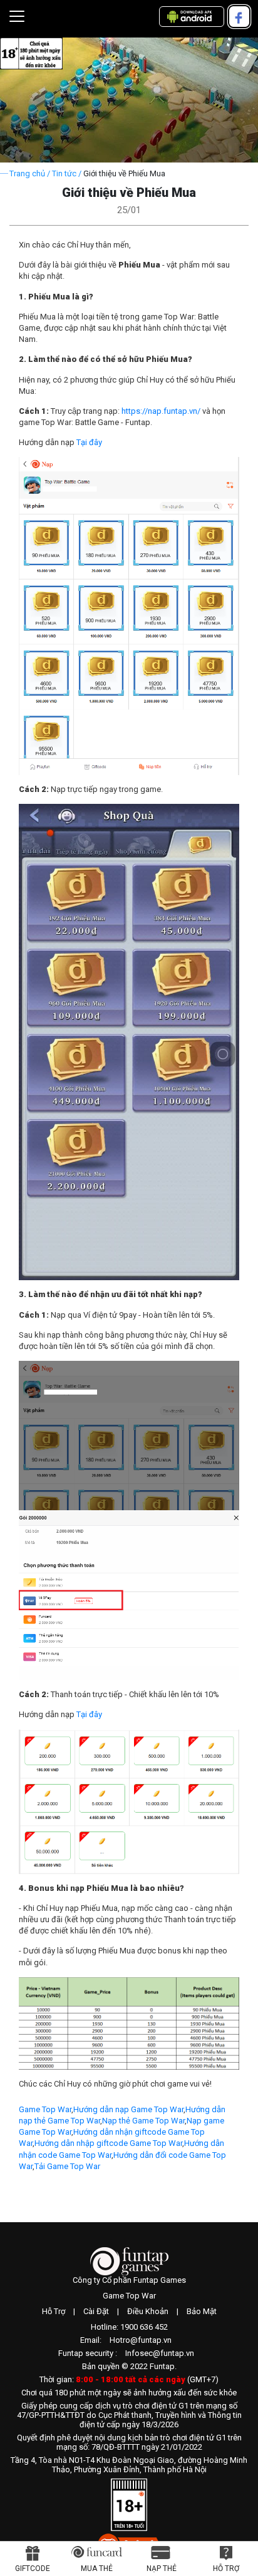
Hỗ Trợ (54, 2311)
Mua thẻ (97, 2568)
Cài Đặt (96, 2311)
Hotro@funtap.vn (141, 2340)
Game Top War (45, 2109)
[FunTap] (129, 2261)
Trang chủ (27, 173)
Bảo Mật (202, 2311)
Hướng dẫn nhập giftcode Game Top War (108, 2143)
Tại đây (89, 442)
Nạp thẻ (162, 2568)
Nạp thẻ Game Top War (143, 2121)
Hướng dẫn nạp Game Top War (128, 2109)
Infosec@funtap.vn (160, 2353)
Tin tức (64, 173)
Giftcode (33, 2568)
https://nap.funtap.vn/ (161, 411)
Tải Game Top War (67, 2166)
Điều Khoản (148, 2311)
